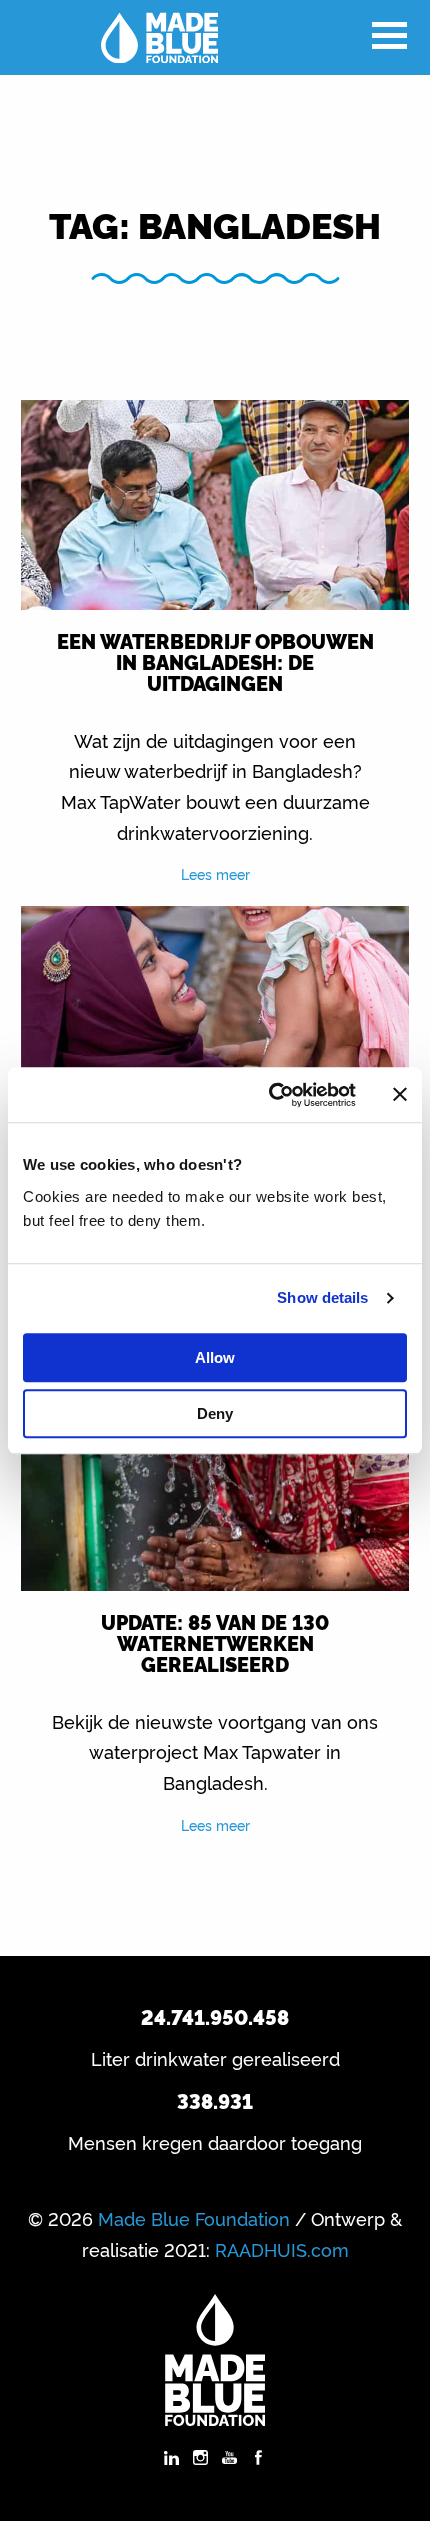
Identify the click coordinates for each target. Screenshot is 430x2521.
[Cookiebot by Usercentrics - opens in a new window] (270, 1095)
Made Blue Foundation (194, 2218)
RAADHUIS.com (282, 2249)
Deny (215, 1413)
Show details (322, 1297)
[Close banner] (400, 1095)
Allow (215, 1357)
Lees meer (215, 873)
